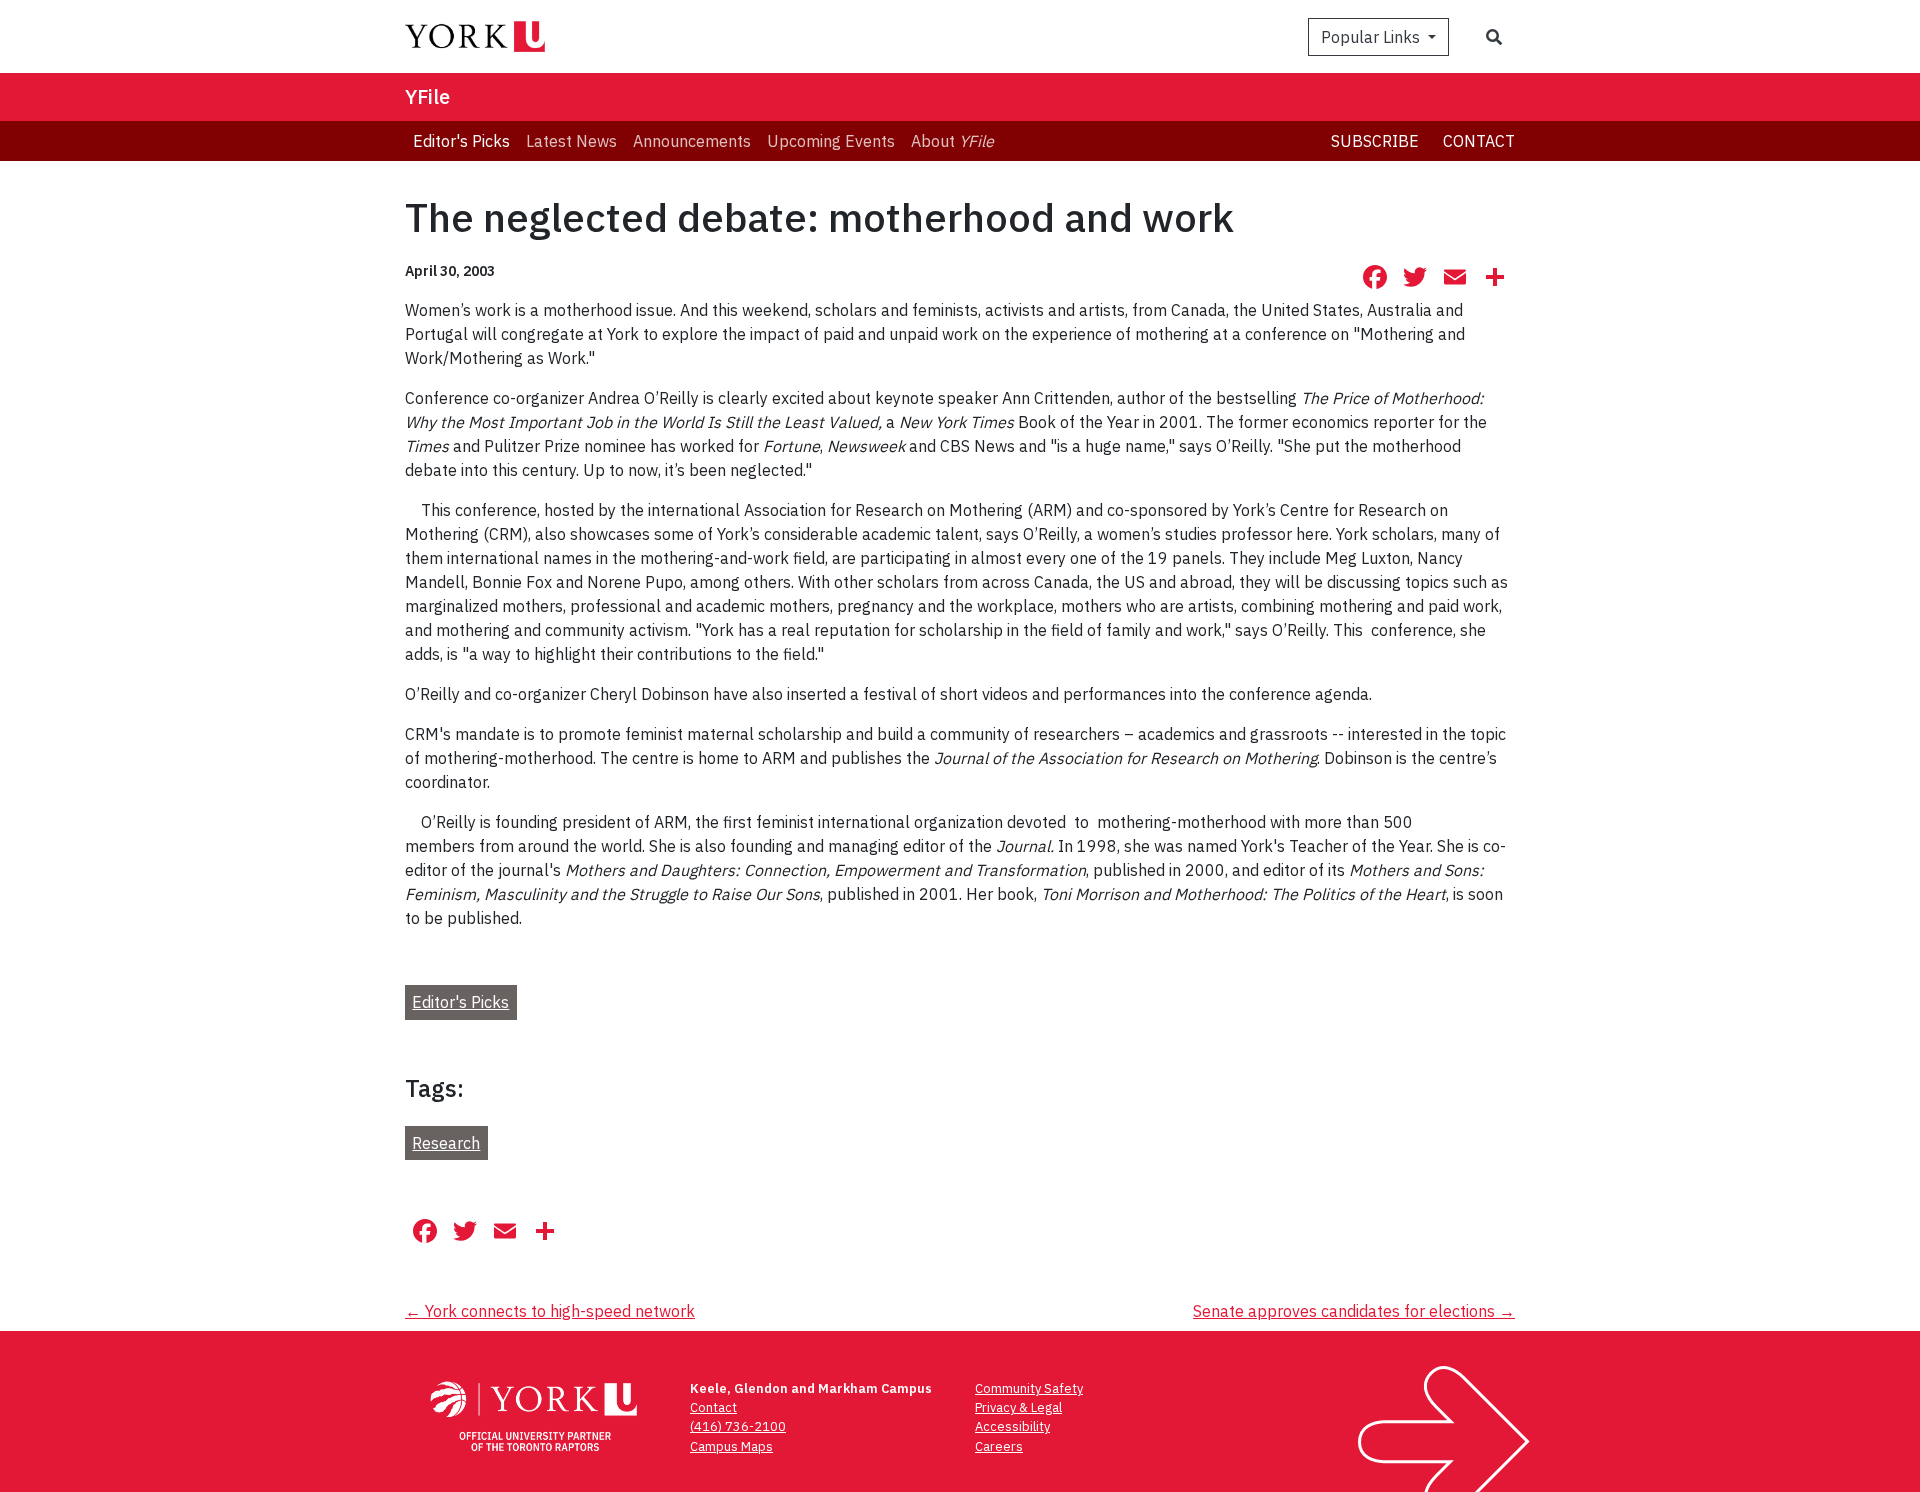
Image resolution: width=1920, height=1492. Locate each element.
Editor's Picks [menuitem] (461, 141)
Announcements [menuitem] (692, 141)
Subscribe (1375, 141)
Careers (999, 1446)
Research (446, 1143)
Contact (1479, 141)
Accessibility (1012, 1426)
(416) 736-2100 (738, 1426)
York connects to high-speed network (550, 1311)
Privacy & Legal (1018, 1407)
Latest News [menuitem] (571, 141)
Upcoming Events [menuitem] (831, 141)
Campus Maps (731, 1446)
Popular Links (1372, 37)
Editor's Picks (460, 1002)
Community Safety (1029, 1388)
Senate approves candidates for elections (1354, 1311)
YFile (427, 96)
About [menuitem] (952, 141)
